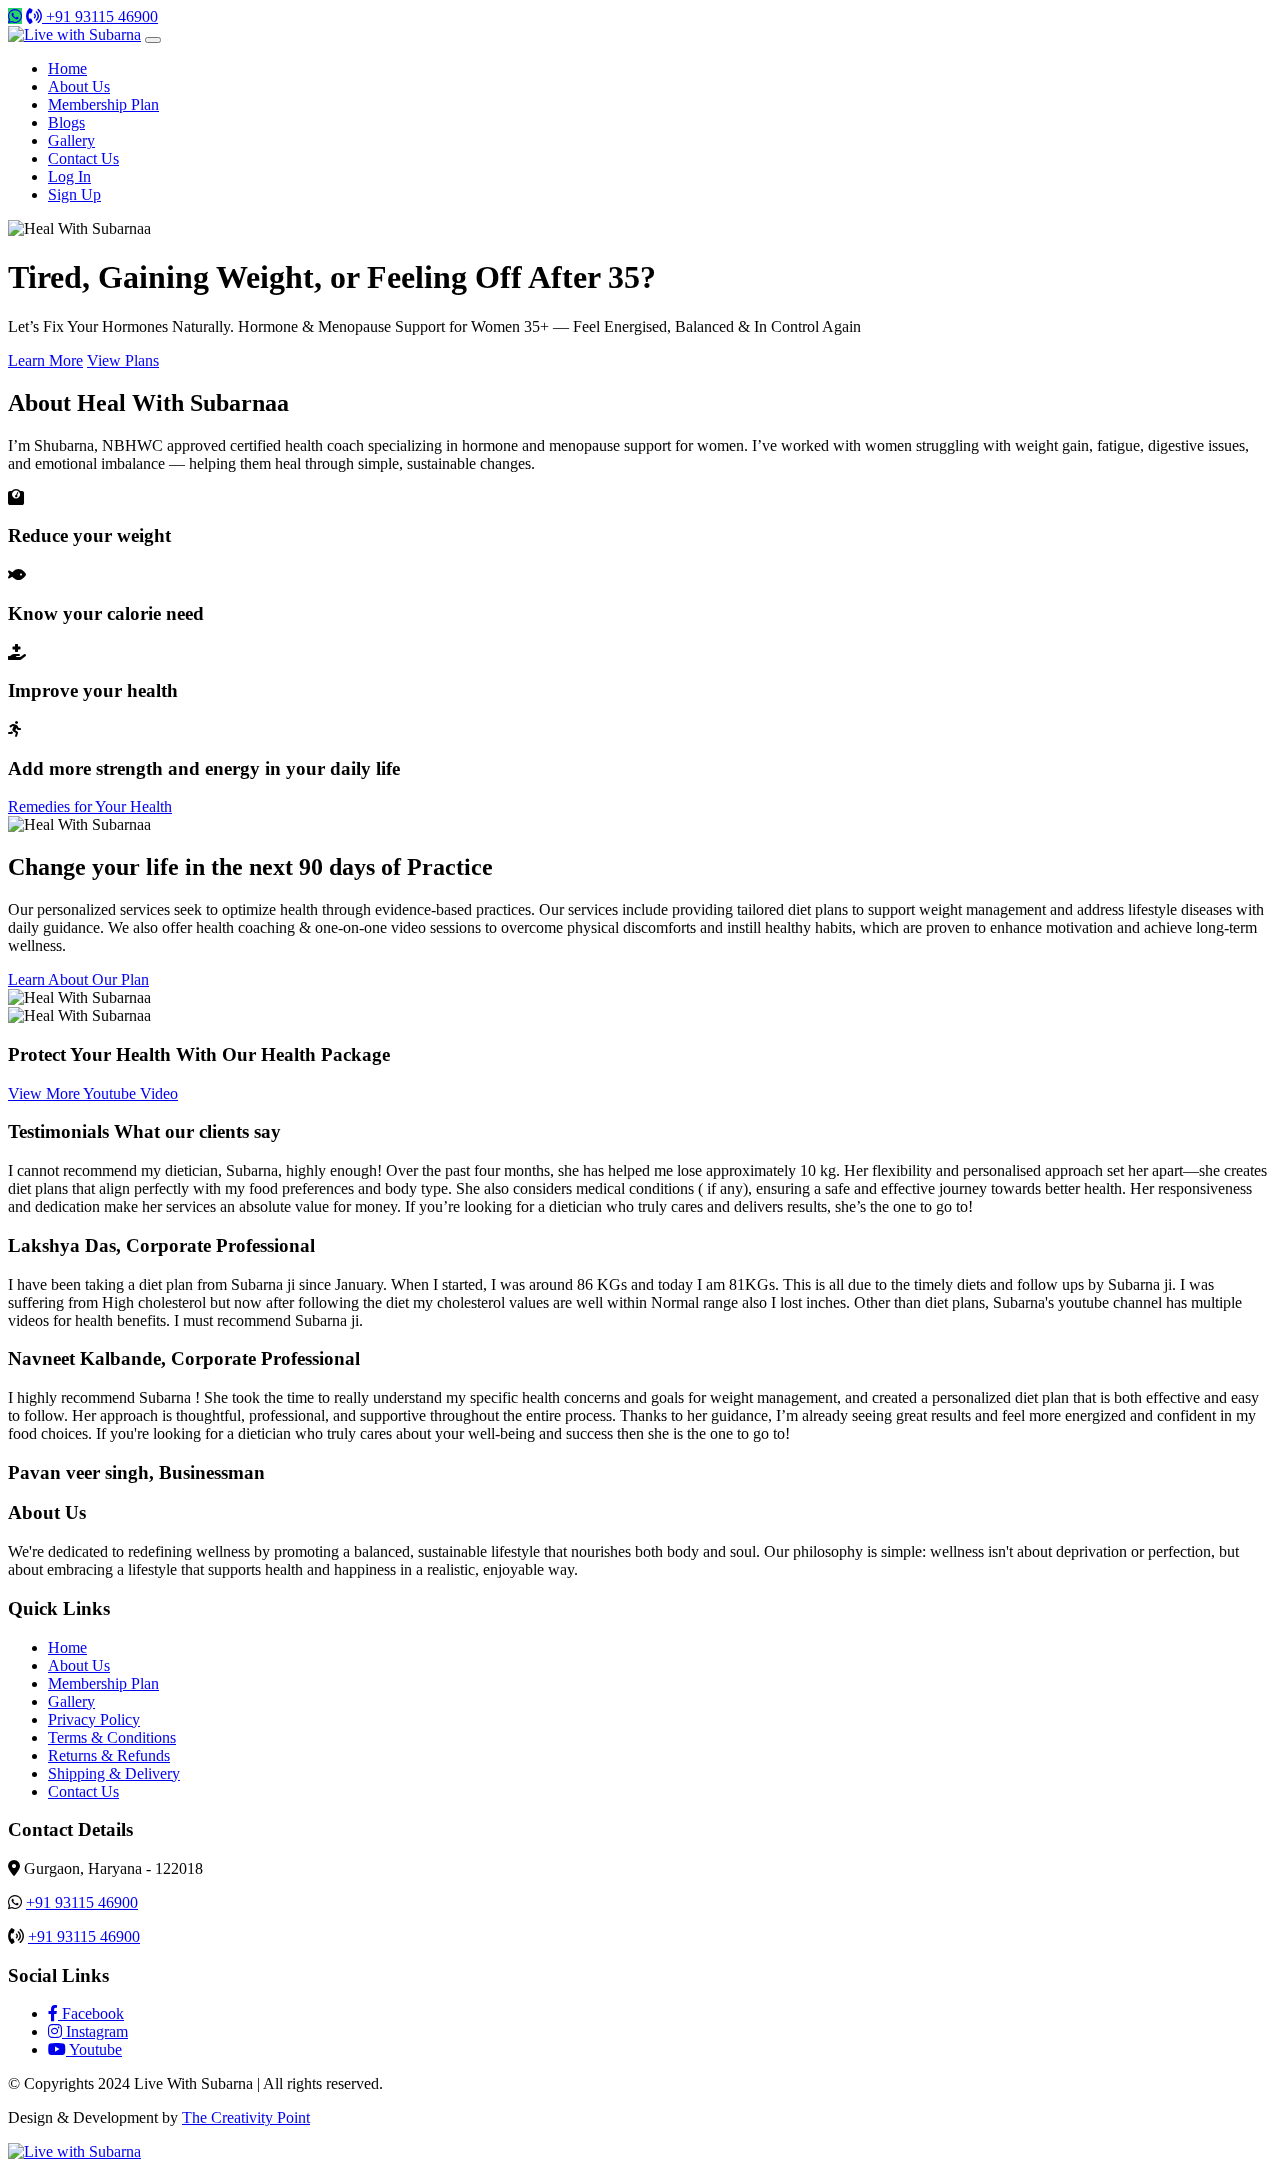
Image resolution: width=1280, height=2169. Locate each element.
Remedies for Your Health (90, 806)
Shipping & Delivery (114, 1773)
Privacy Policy (94, 1719)
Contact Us (83, 158)
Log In (69, 176)
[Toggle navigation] (153, 40)
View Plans (123, 360)
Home (67, 68)
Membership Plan (103, 104)
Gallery (71, 140)
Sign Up (74, 194)
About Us (79, 86)
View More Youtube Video (93, 1093)
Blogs (66, 122)
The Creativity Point (246, 2117)
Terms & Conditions (112, 1737)
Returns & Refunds (109, 1755)
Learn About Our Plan (78, 979)
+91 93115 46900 (100, 16)
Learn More (45, 360)
